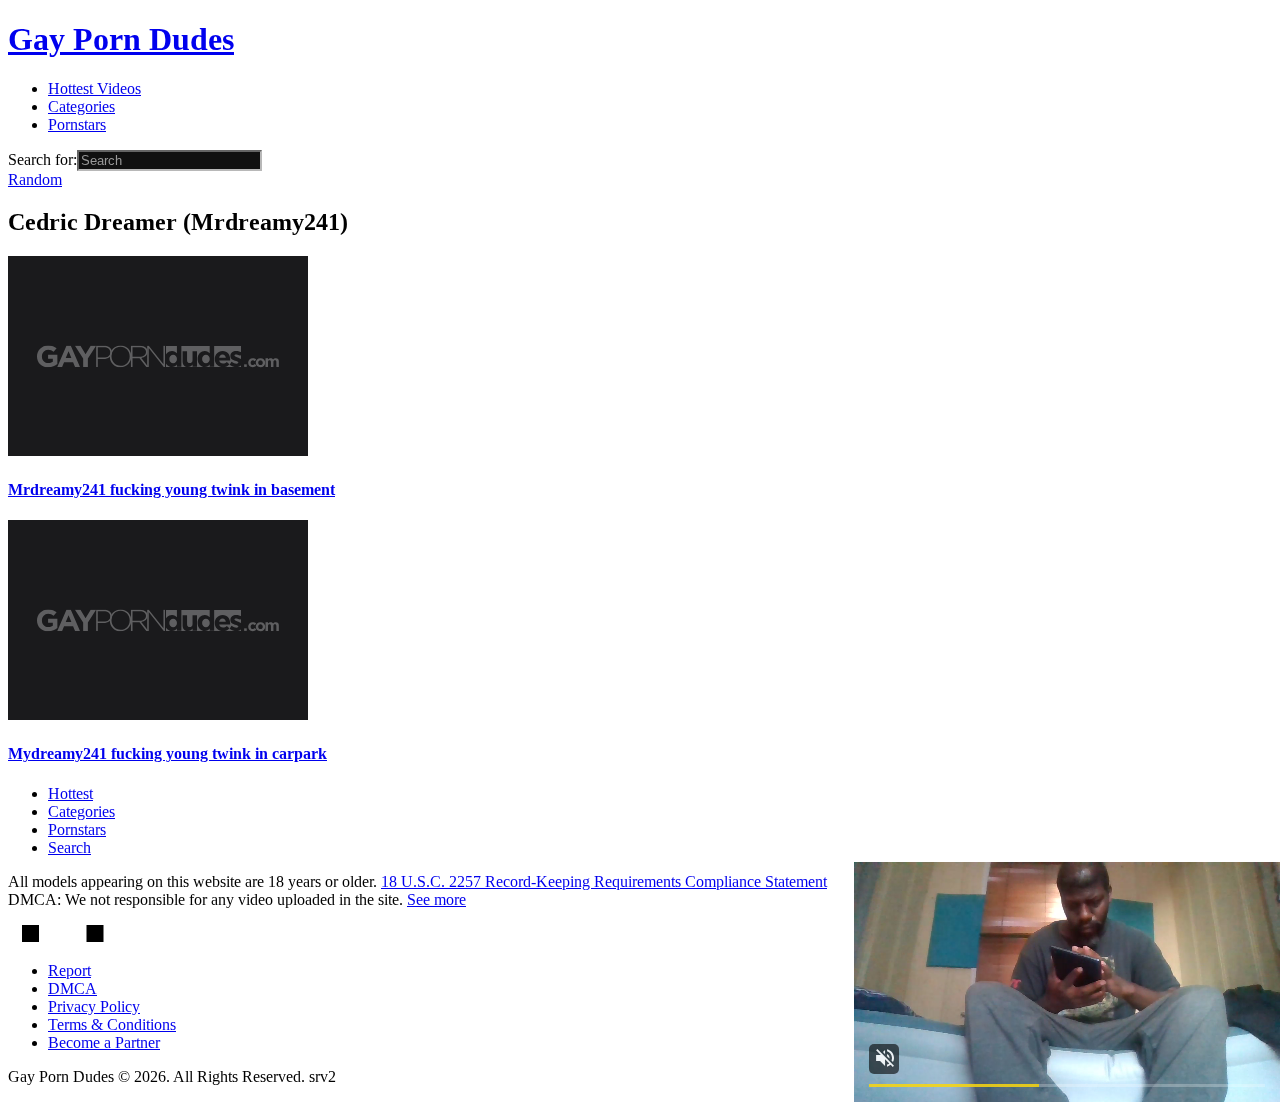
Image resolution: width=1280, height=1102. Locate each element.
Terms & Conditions (112, 1024)
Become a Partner (104, 1042)
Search (69, 847)
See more (436, 899)
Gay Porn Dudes (121, 39)
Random (35, 179)
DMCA (72, 988)
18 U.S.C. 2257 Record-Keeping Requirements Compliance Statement (604, 881)
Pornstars (77, 124)
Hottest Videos (94, 88)
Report (69, 970)
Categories (81, 106)
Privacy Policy (94, 1006)
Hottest (70, 793)
